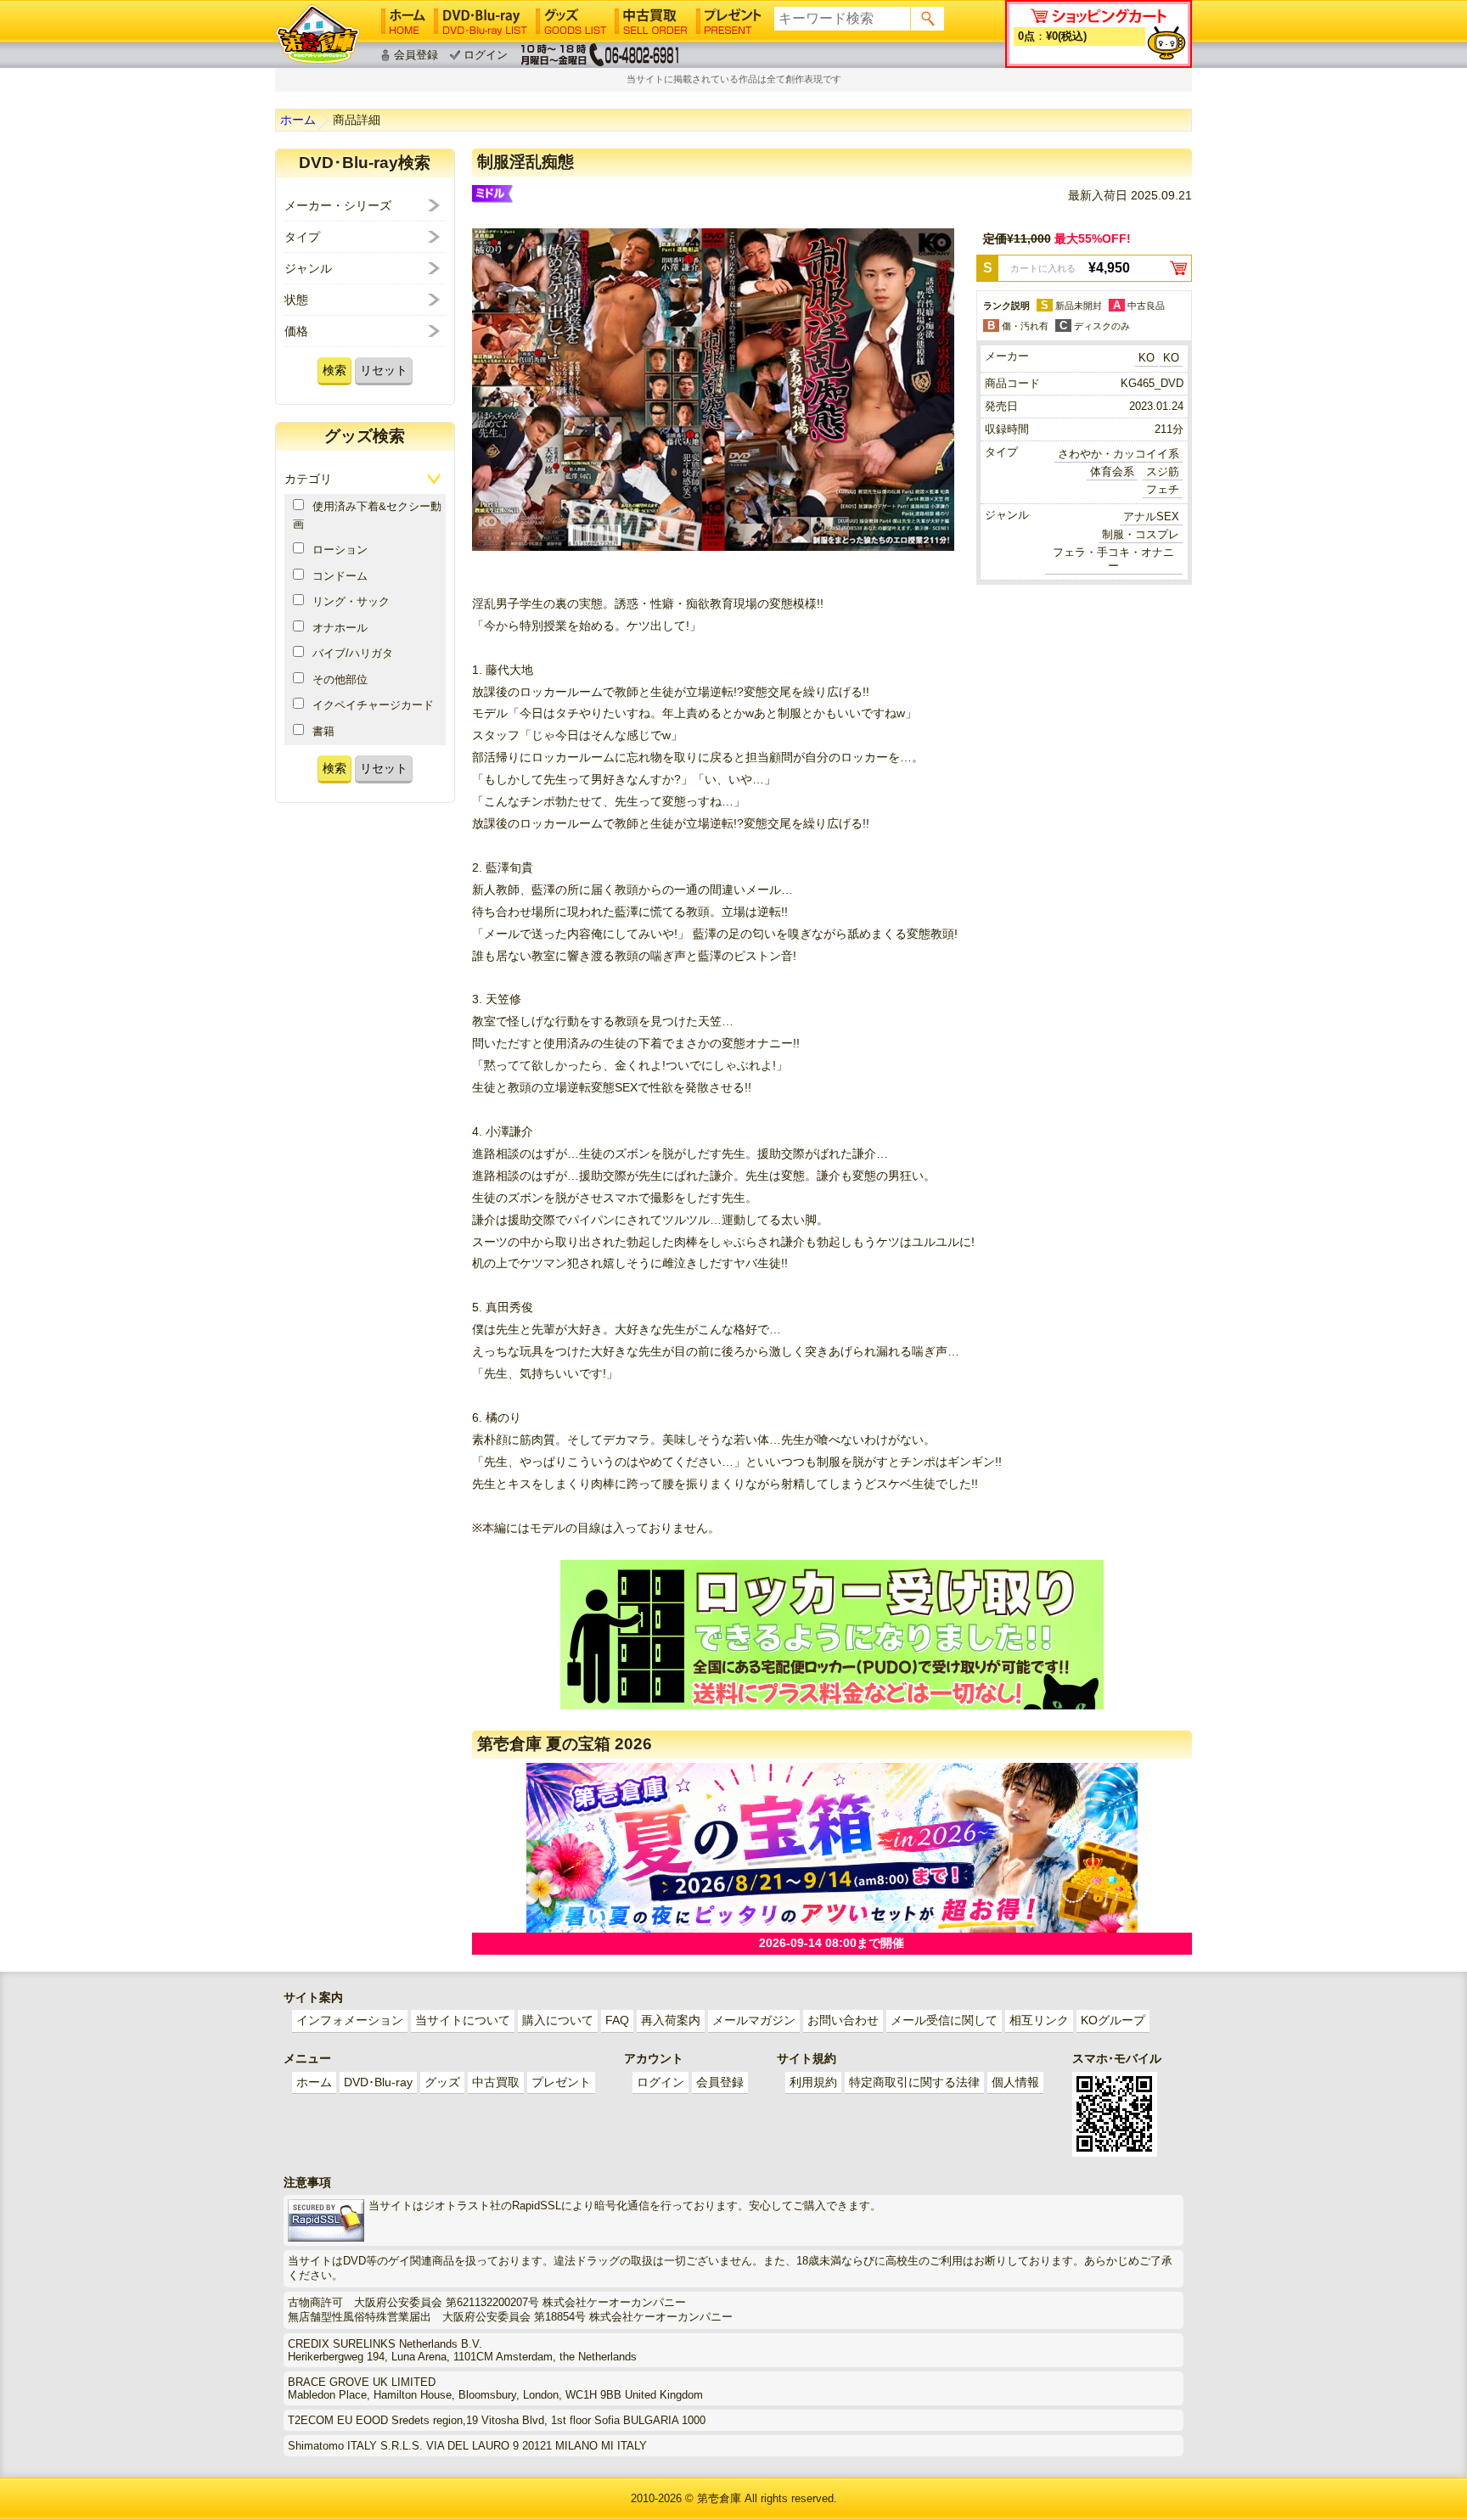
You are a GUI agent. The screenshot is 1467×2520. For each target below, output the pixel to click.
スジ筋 (1163, 471)
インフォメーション (350, 2020)
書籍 (323, 731)
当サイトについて (463, 2020)
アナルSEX (1151, 516)
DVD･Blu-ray (378, 2082)
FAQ (617, 2020)
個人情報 (1015, 2082)
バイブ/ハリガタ (353, 653)
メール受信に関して (944, 2020)
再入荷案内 (671, 2020)
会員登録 (416, 55)
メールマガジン (754, 2020)
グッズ (442, 2082)
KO (1147, 358)
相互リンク (1039, 2020)
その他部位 (340, 679)
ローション (340, 550)
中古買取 (496, 2082)
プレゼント (561, 2082)
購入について (558, 2020)
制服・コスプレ (1141, 534)
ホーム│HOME (403, 21)
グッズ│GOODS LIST (571, 21)
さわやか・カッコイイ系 (1119, 454)
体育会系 (1112, 471)
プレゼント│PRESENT (729, 21)
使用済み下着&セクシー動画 (367, 515)
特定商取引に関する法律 (914, 2082)
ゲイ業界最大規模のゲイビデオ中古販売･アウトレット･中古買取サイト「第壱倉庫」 (318, 34)
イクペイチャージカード (373, 705)
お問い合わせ (843, 2020)
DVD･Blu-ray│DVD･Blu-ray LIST (481, 21)
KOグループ (1113, 2020)
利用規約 (813, 2082)
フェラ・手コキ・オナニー (1113, 559)
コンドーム (340, 576)
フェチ (1163, 489)
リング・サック (351, 601)
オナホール (340, 628)
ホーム (298, 120)
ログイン (486, 55)
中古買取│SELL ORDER (652, 21)
